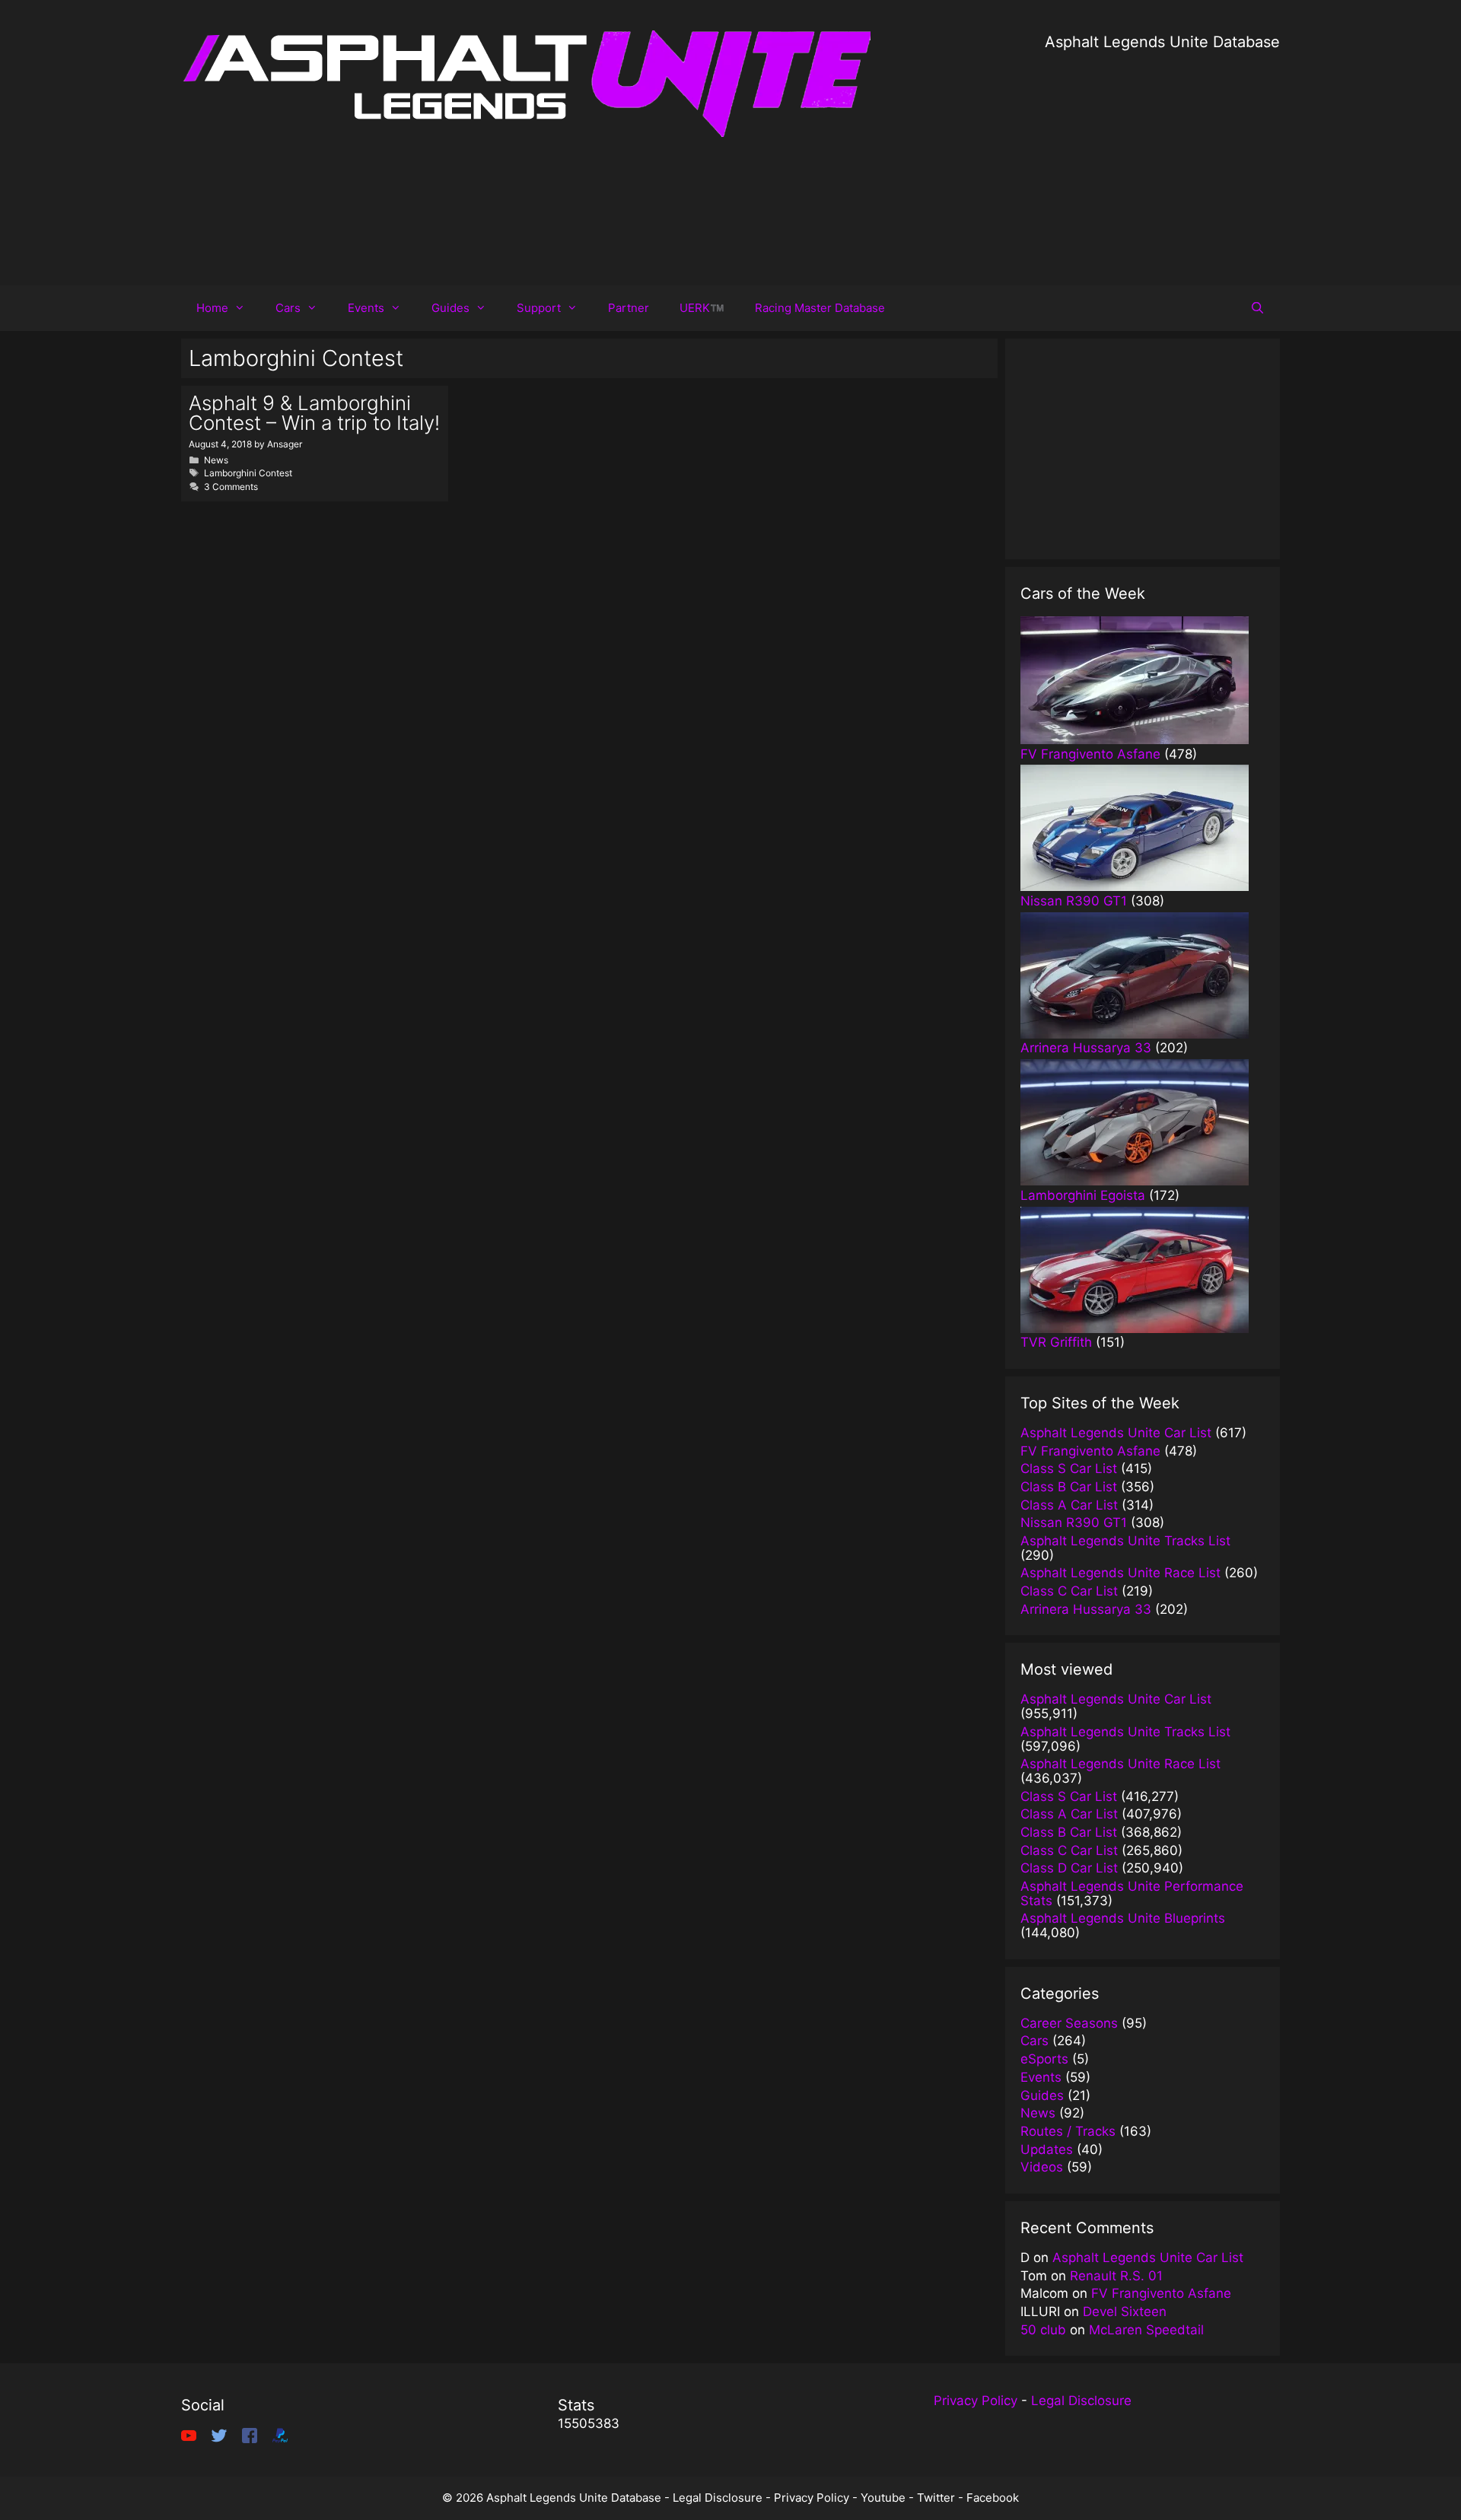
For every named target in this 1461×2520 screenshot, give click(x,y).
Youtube (883, 2498)
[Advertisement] (1162, 160)
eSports (1044, 2059)
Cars (288, 308)
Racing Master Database (820, 308)
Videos (1042, 2167)
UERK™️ (702, 308)
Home (212, 308)
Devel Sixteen (1125, 2312)
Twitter (936, 2498)
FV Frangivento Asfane (1161, 2293)
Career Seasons (1069, 2023)
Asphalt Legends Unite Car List (1148, 2257)
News (216, 460)
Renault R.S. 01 (1116, 2276)
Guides (450, 308)
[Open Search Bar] (1257, 308)
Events (366, 308)
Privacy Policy (976, 2401)
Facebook (993, 2498)
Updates (1047, 2149)
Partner (629, 308)
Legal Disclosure (1081, 2401)
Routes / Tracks (1068, 2131)
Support (539, 308)
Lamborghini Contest (248, 473)
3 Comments (231, 487)
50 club (1043, 2330)
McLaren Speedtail (1146, 2330)
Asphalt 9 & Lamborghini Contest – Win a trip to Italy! (314, 413)
